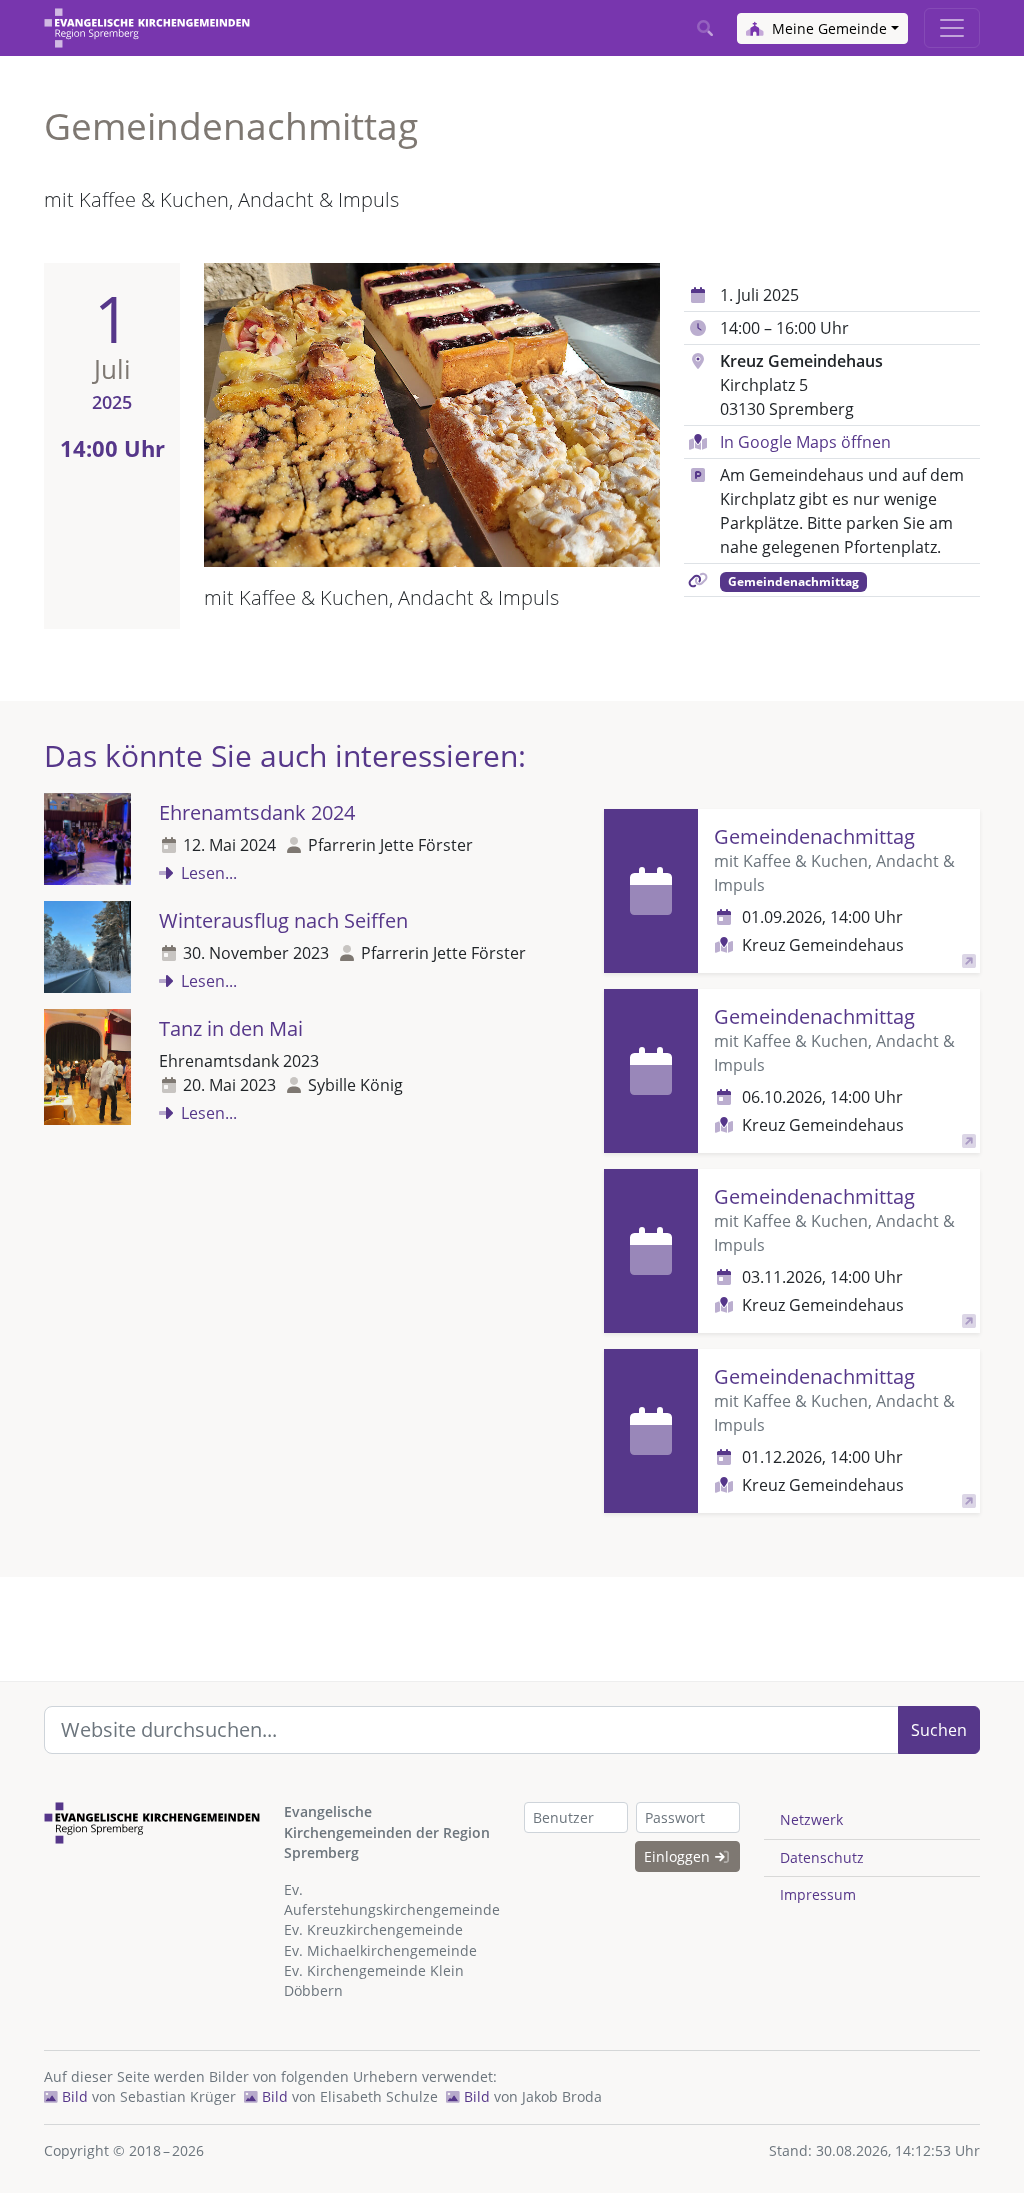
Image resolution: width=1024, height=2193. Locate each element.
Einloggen (679, 1856)
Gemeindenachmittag (793, 581)
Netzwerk (811, 1819)
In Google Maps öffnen (805, 442)
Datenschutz (822, 1857)
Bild (73, 2096)
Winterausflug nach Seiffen (283, 920)
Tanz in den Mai (231, 1028)
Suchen (939, 1730)
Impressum (818, 1894)
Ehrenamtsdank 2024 (257, 812)
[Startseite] (147, 28)
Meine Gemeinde (827, 28)
